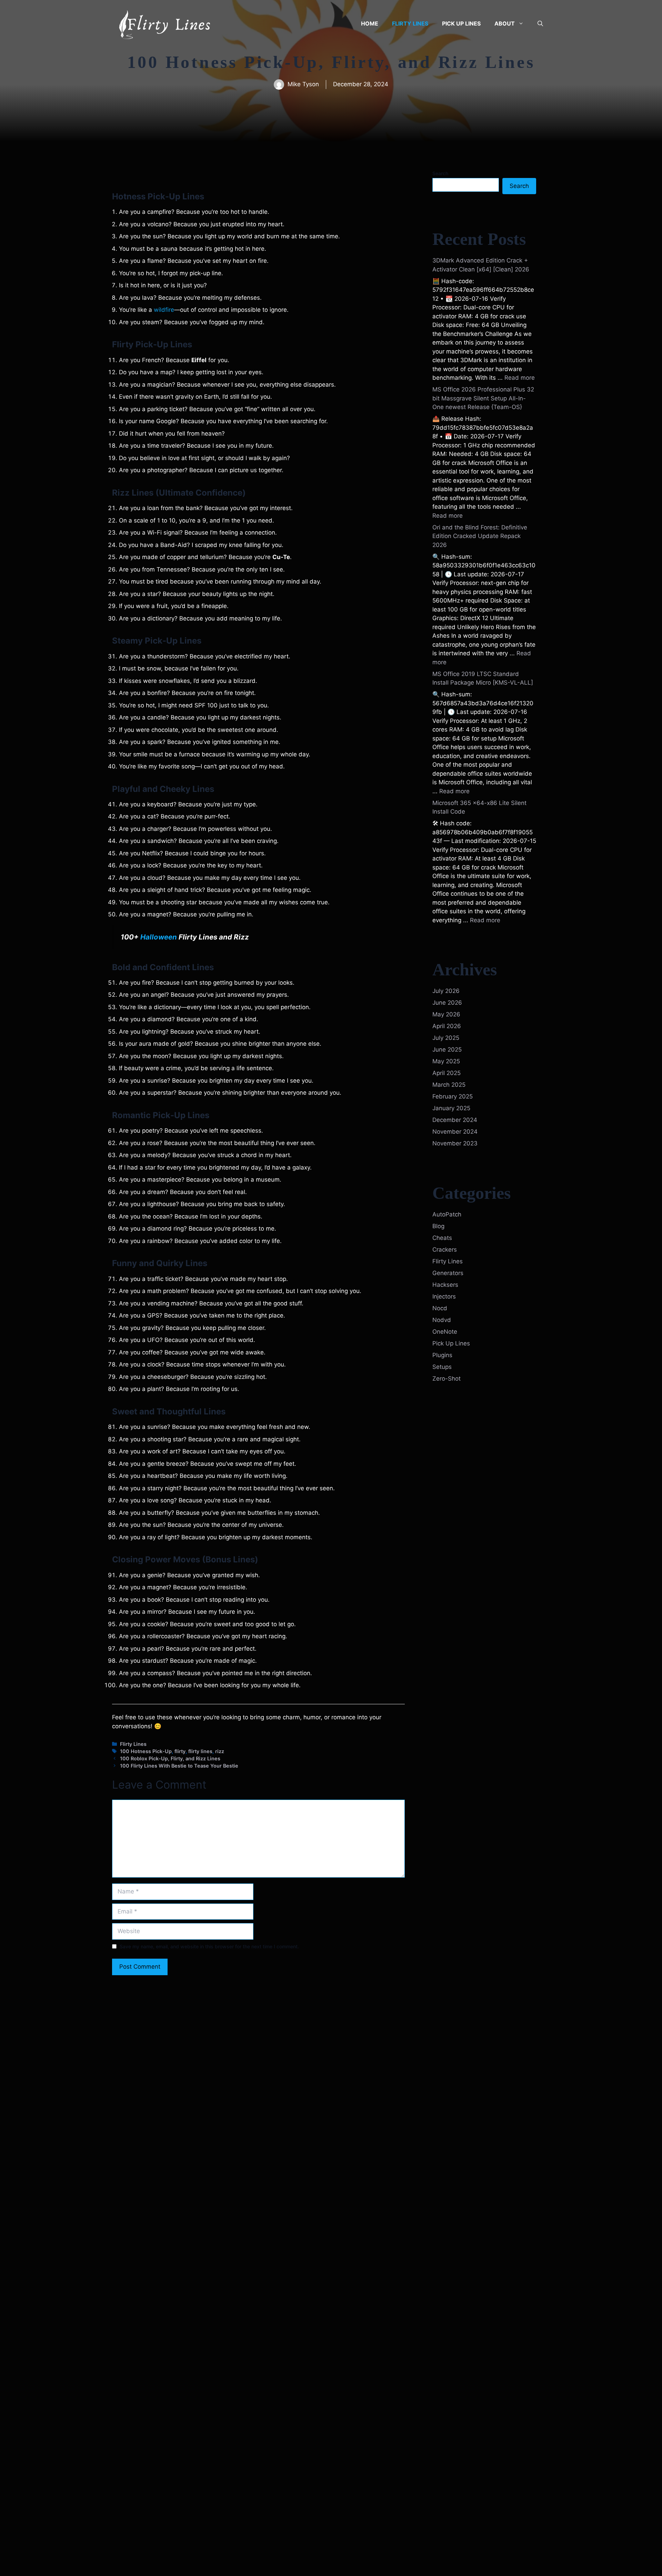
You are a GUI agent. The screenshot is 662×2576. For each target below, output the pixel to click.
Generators (448, 1273)
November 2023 (455, 1143)
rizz (220, 1751)
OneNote (445, 1332)
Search (440, 173)
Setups (442, 1367)
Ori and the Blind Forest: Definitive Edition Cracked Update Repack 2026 (480, 536)
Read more (520, 378)
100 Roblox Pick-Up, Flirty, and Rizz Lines (170, 1758)
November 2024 (455, 1132)
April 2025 (447, 1073)
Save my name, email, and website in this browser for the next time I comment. (209, 1946)
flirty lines (200, 1751)
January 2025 (451, 1108)
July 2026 (446, 991)
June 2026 (447, 1003)
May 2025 (446, 1061)
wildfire (163, 310)
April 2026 (447, 1026)
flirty (180, 1751)
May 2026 (446, 1014)
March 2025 (449, 1085)
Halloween (159, 937)
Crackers (445, 1250)
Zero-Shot (447, 1379)
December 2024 (455, 1120)
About (505, 23)
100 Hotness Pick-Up (146, 1751)
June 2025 (447, 1050)
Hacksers (445, 1285)
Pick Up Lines (461, 23)
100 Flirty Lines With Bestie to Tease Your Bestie (179, 1766)
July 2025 (446, 1038)
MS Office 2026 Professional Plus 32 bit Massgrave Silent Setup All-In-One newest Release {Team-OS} (483, 398)
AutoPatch (447, 1214)
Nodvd (442, 1320)
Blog (438, 1226)
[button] (540, 23)
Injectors (444, 1296)
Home (370, 23)
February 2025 (453, 1096)
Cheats (442, 1238)
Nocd (440, 1308)
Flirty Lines (410, 23)
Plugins (442, 1355)
